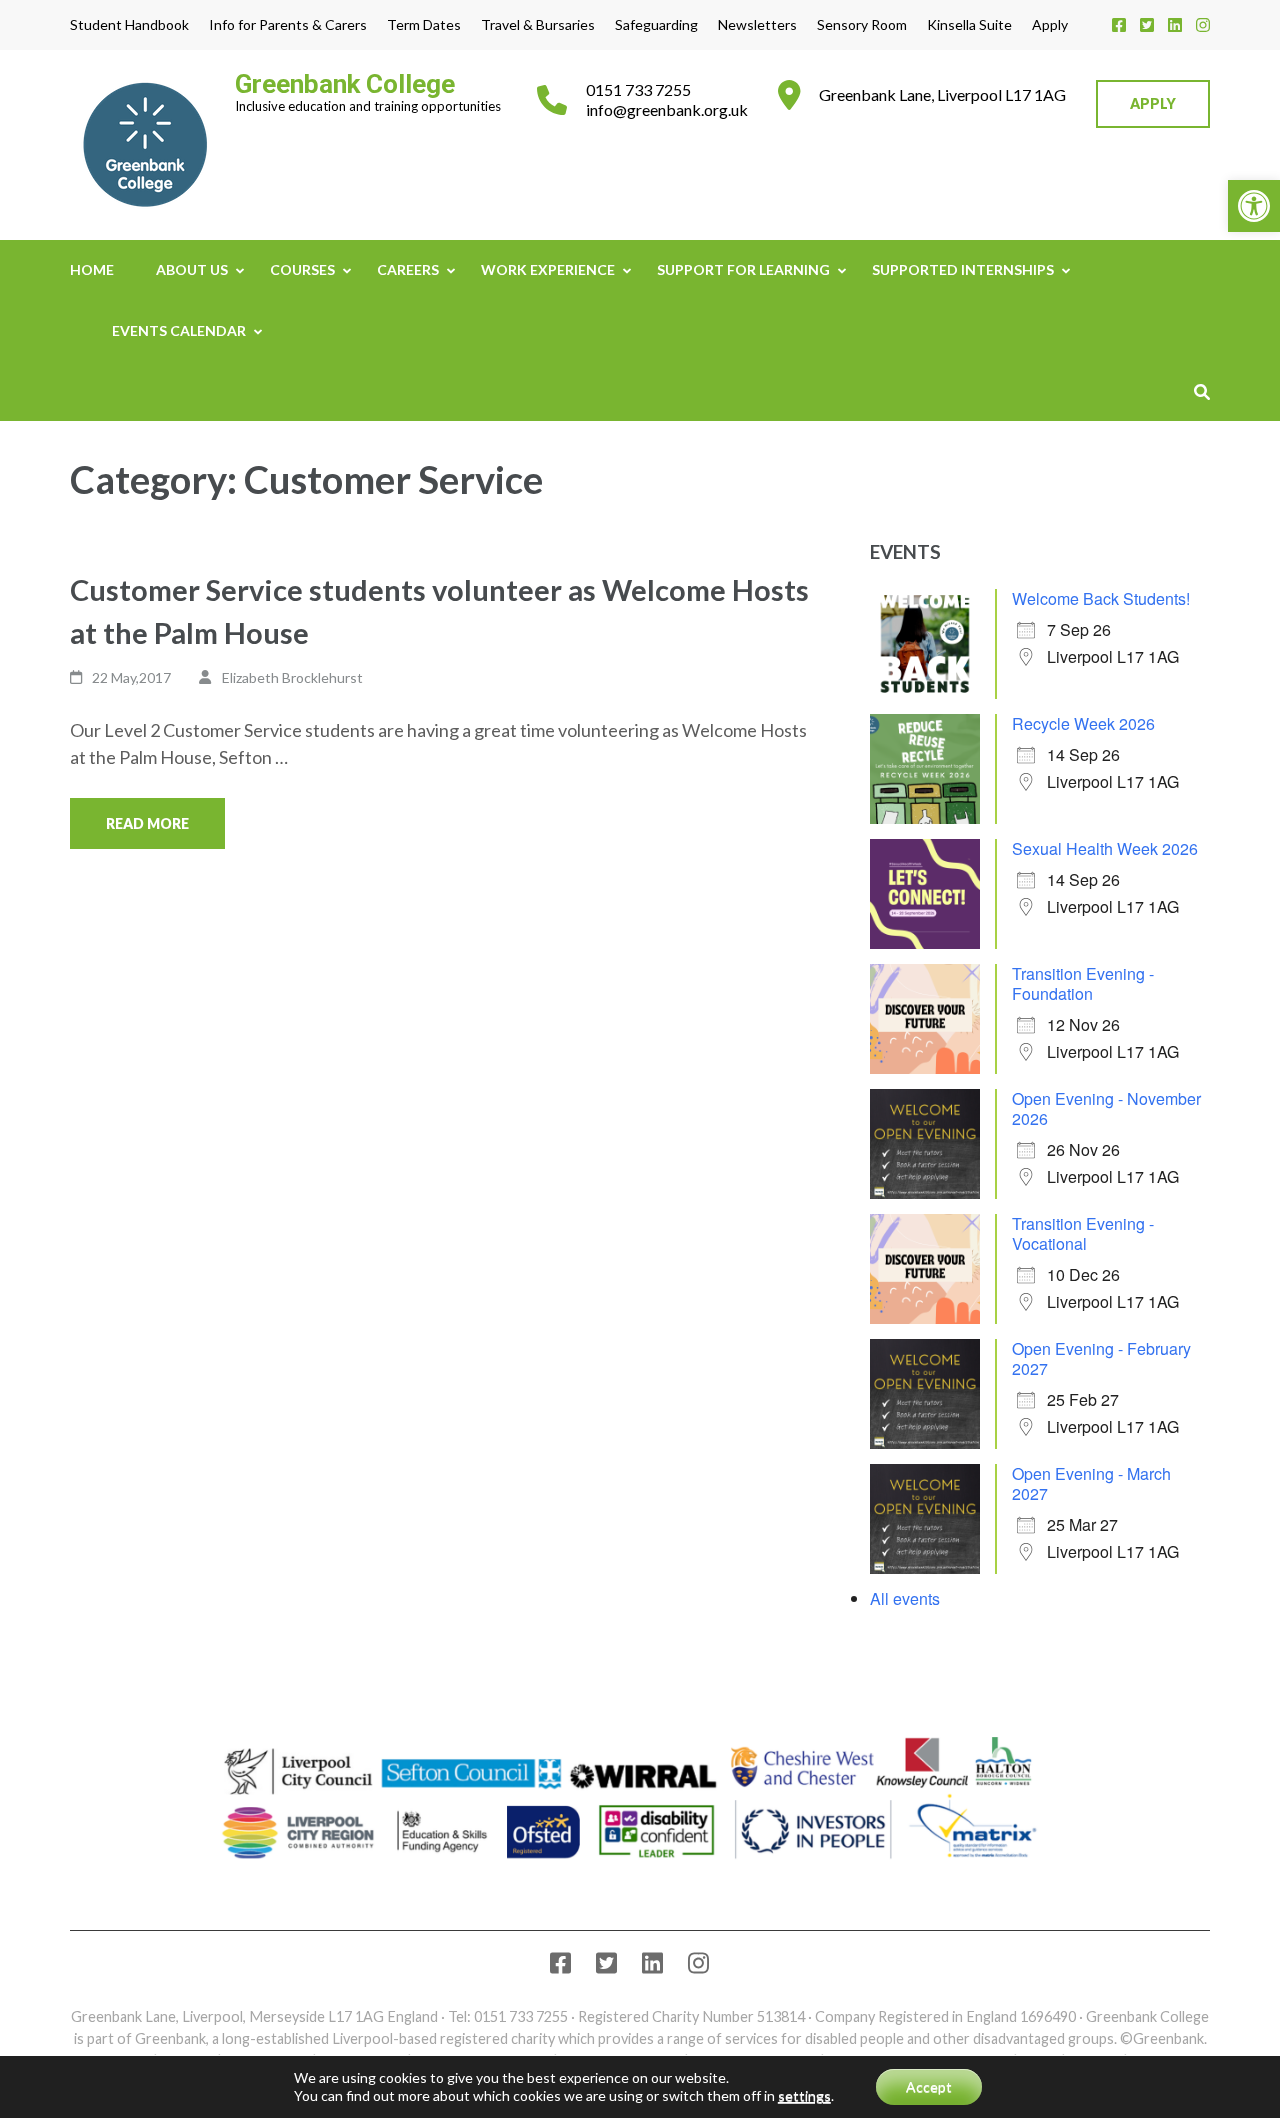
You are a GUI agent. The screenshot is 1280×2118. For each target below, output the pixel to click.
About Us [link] (192, 269)
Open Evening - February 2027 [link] (1101, 1358)
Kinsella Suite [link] (969, 25)
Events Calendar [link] (179, 330)
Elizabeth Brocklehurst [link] (292, 677)
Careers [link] (408, 269)
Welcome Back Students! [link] (1101, 598)
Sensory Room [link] (862, 25)
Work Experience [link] (548, 269)
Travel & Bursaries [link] (538, 25)
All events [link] (905, 1598)
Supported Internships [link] (963, 269)
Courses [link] (302, 269)
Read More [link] (147, 823)
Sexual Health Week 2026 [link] (1105, 848)
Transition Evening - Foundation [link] (1083, 983)
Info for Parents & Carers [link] (288, 25)
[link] (1254, 206)
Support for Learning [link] (743, 269)
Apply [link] (1050, 25)
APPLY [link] (1153, 103)
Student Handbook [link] (129, 25)
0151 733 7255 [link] (638, 89)
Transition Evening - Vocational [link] (1083, 1233)
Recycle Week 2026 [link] (1083, 723)
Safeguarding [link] (656, 25)
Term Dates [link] (424, 25)
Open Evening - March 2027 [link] (1091, 1483)
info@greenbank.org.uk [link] (667, 109)
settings (804, 2095)
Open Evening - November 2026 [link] (1106, 1108)
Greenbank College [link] (345, 84)
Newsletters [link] (757, 25)
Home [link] (92, 269)
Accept (929, 2086)
